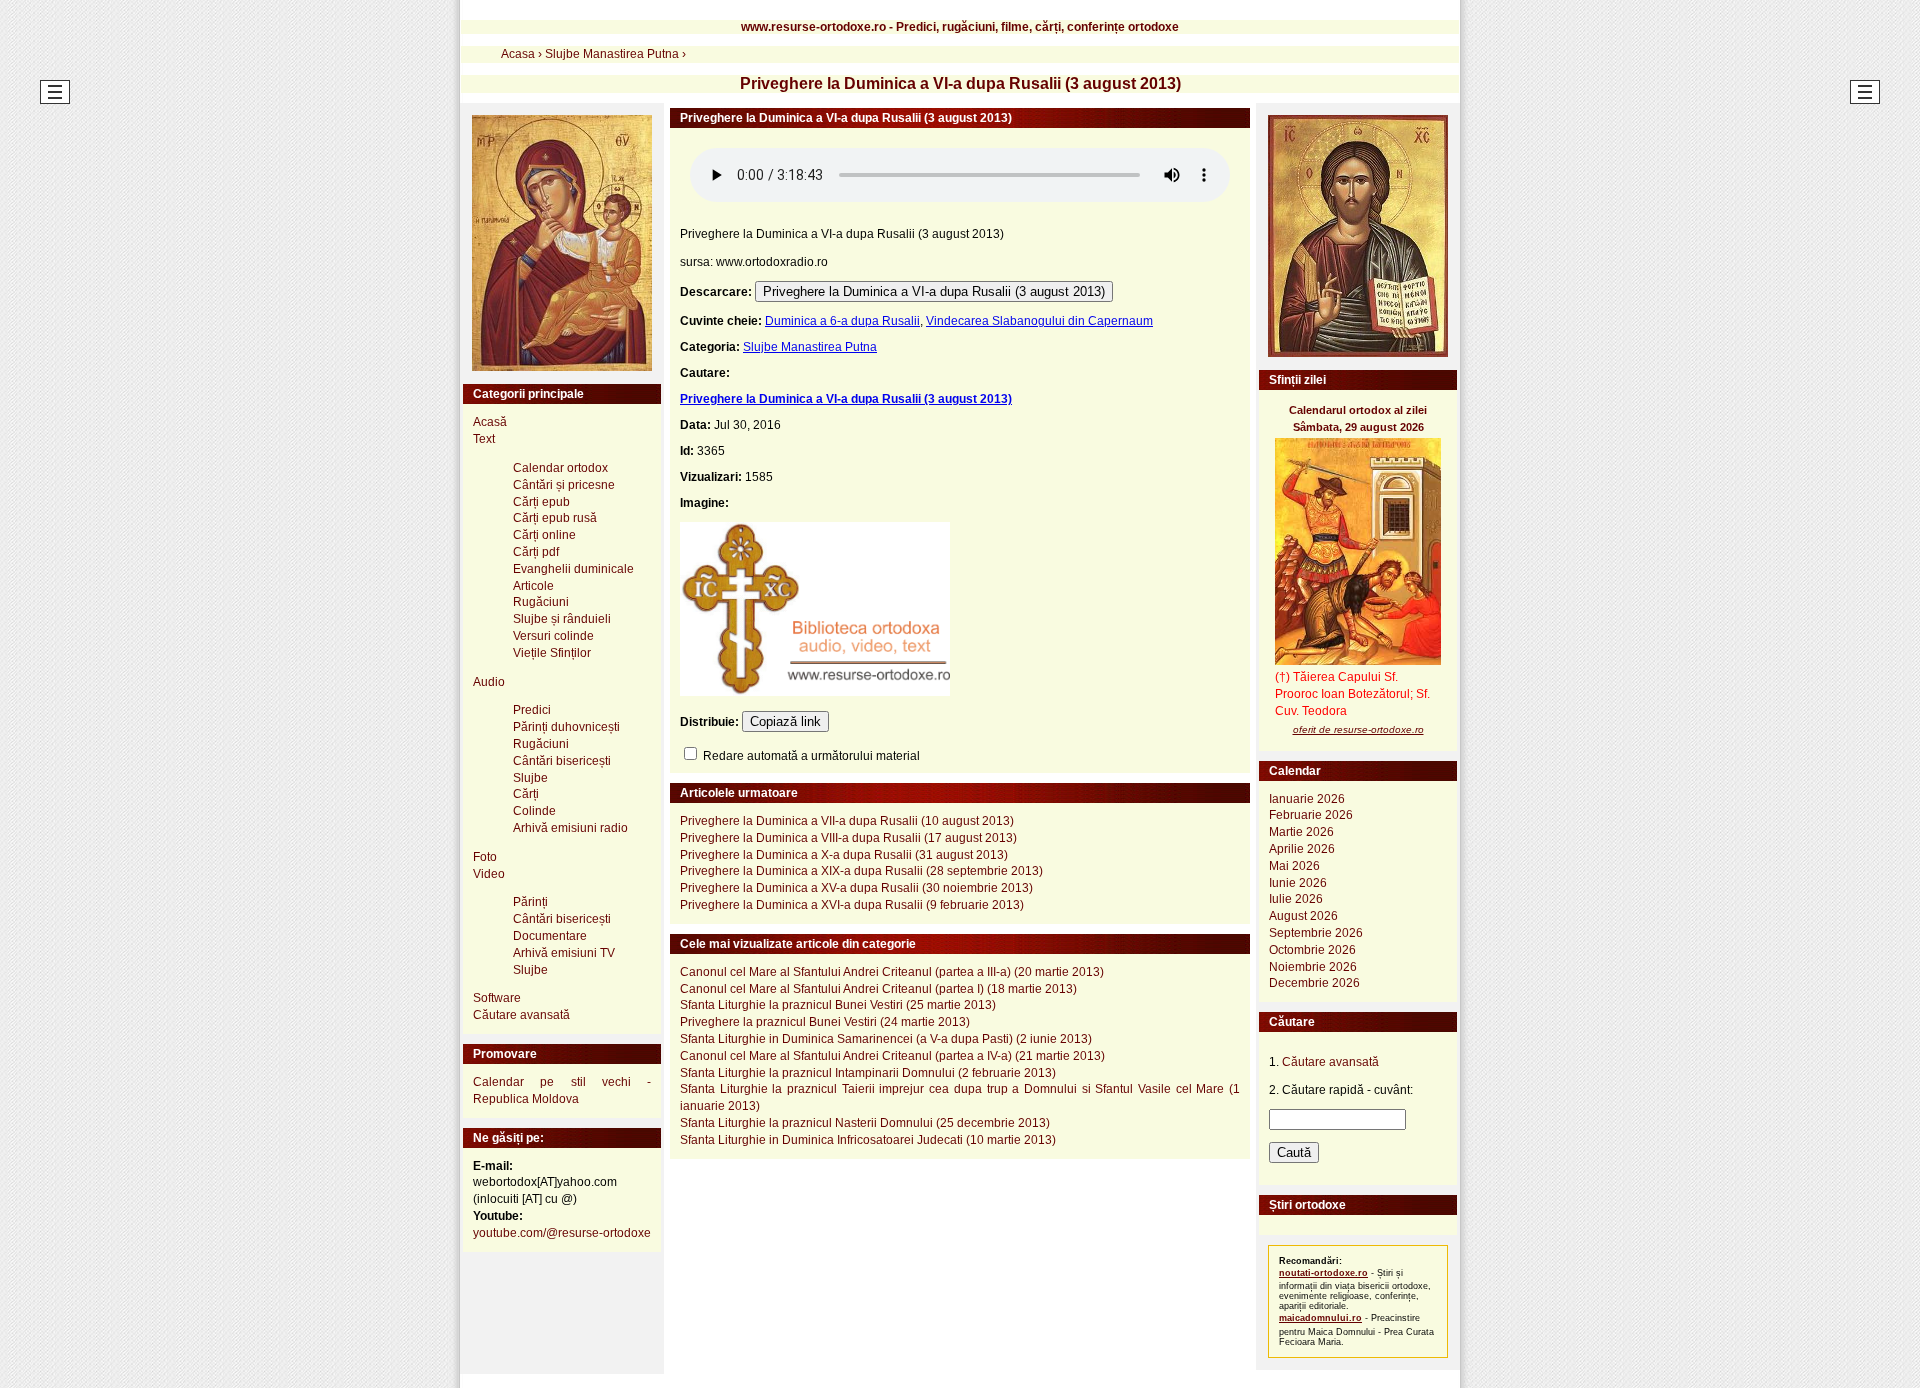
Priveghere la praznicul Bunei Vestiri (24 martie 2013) (825, 1022)
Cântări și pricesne (564, 485)
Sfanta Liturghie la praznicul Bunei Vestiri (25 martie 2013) (838, 1005)
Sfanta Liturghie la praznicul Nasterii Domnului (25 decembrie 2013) (865, 1123)
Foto (485, 857)
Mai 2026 (1294, 866)
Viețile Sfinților (552, 653)
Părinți (530, 902)
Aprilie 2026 (1302, 849)
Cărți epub (541, 502)
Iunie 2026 (1298, 883)
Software (497, 998)
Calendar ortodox (560, 468)
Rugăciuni (541, 602)
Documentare (550, 936)
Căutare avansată (521, 1015)
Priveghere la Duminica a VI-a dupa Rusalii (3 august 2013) (934, 291)
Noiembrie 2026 (1313, 967)
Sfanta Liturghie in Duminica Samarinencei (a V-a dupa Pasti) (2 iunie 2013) (886, 1039)
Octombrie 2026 (1312, 950)
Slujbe (530, 778)
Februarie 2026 (1311, 815)
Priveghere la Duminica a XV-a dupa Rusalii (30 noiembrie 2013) (856, 888)
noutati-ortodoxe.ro (1323, 1273)
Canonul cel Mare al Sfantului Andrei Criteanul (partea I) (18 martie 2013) (878, 989)
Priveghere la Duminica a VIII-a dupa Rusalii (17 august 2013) (848, 838)
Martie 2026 (1301, 832)
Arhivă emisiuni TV (564, 953)
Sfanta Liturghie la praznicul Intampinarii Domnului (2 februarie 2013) (868, 1073)
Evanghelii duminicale (573, 569)
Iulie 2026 (1296, 899)
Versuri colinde (553, 636)
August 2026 (1303, 916)
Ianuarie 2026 (1307, 799)
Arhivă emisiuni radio (570, 828)
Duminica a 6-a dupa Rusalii (842, 321)
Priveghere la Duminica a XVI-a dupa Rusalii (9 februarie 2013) (852, 905)
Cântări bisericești (562, 761)
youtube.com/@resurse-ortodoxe (562, 1233)
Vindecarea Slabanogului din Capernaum (1039, 321)
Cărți (526, 794)
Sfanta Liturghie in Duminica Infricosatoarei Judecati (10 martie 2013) (868, 1140)
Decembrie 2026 (1314, 983)
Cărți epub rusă (555, 518)
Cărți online (544, 535)
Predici (532, 710)
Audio (489, 682)
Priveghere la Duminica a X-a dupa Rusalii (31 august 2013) (844, 855)
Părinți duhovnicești (566, 727)
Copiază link (785, 721)
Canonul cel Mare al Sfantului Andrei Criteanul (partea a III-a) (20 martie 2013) (892, 972)
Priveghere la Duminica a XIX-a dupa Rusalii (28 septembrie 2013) (861, 871)
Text (484, 439)
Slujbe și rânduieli (562, 619)
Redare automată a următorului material (810, 756)
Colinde (534, 811)
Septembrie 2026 (1316, 933)
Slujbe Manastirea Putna (810, 347)
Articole (533, 586)
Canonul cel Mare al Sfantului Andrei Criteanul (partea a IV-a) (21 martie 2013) (892, 1056)
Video (489, 874)
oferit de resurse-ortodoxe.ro (1358, 729)
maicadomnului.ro (1320, 1318)
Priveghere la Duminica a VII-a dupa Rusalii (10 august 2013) (847, 821)
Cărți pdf (536, 552)
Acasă (490, 422)
